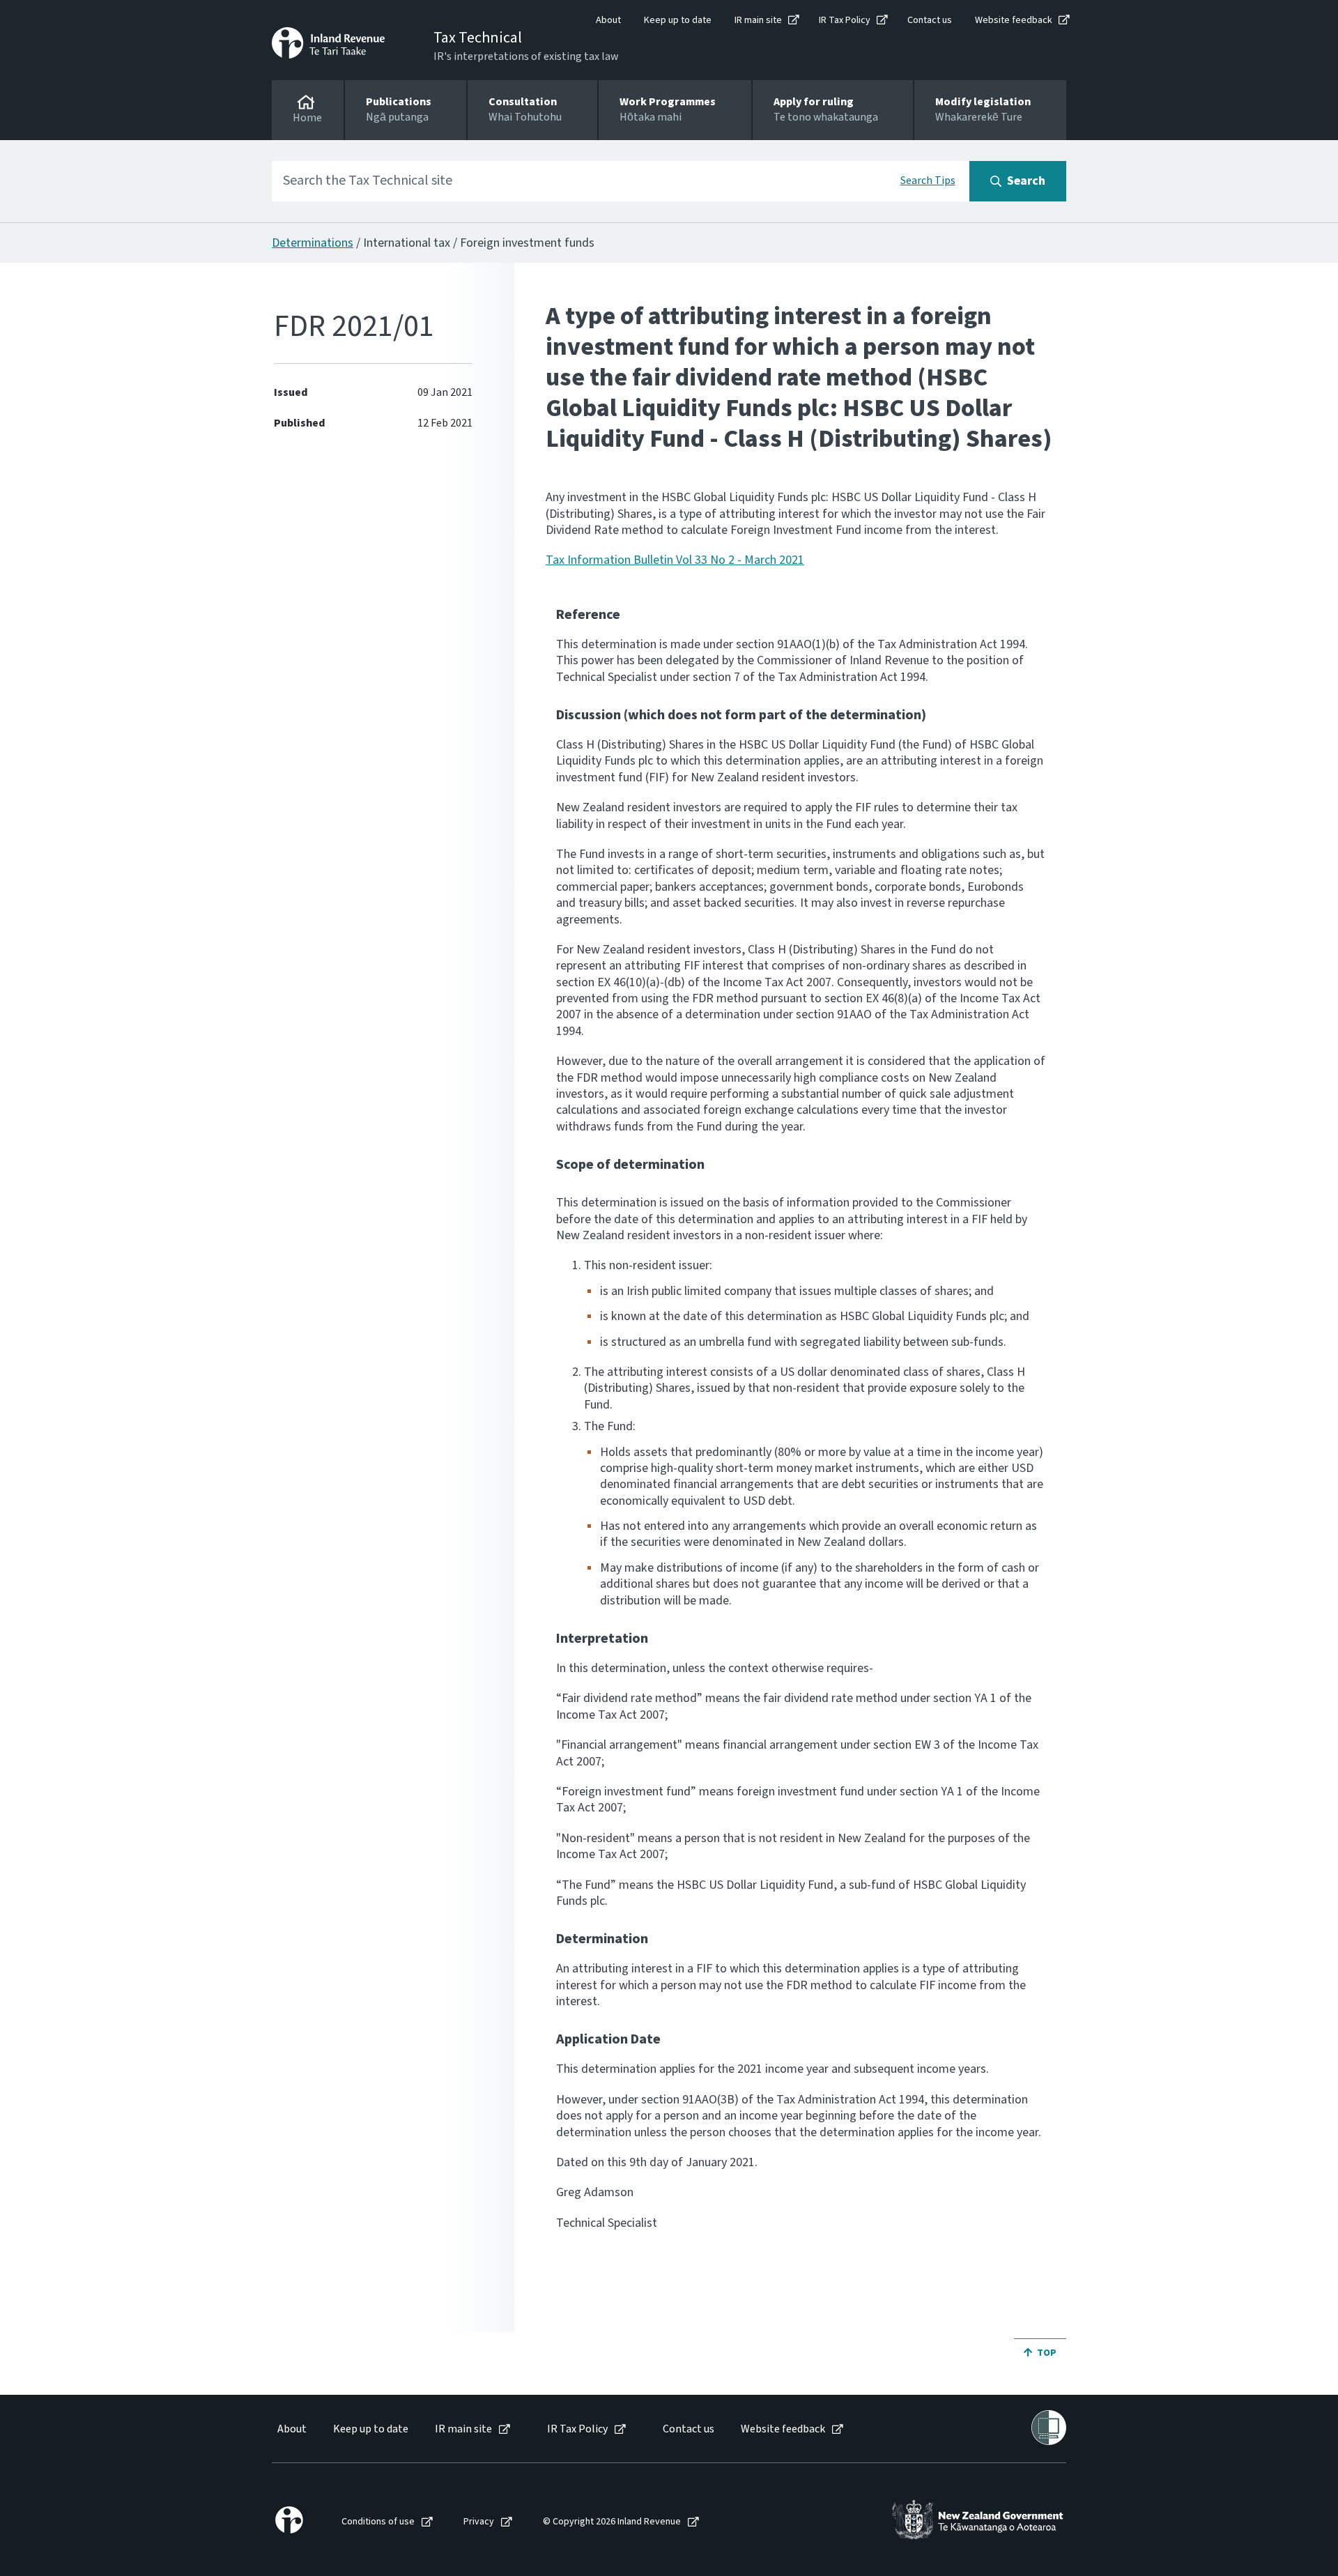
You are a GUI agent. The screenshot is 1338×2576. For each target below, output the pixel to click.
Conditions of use (378, 2522)
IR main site (758, 20)
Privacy (479, 2522)
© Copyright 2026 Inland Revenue (612, 2522)
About (608, 20)
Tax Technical (478, 38)
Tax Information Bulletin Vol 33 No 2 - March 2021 (675, 560)
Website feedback (1014, 20)
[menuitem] (291, 2429)
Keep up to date (678, 20)
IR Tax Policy (845, 20)
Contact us (930, 20)
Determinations (313, 243)
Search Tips (928, 181)
